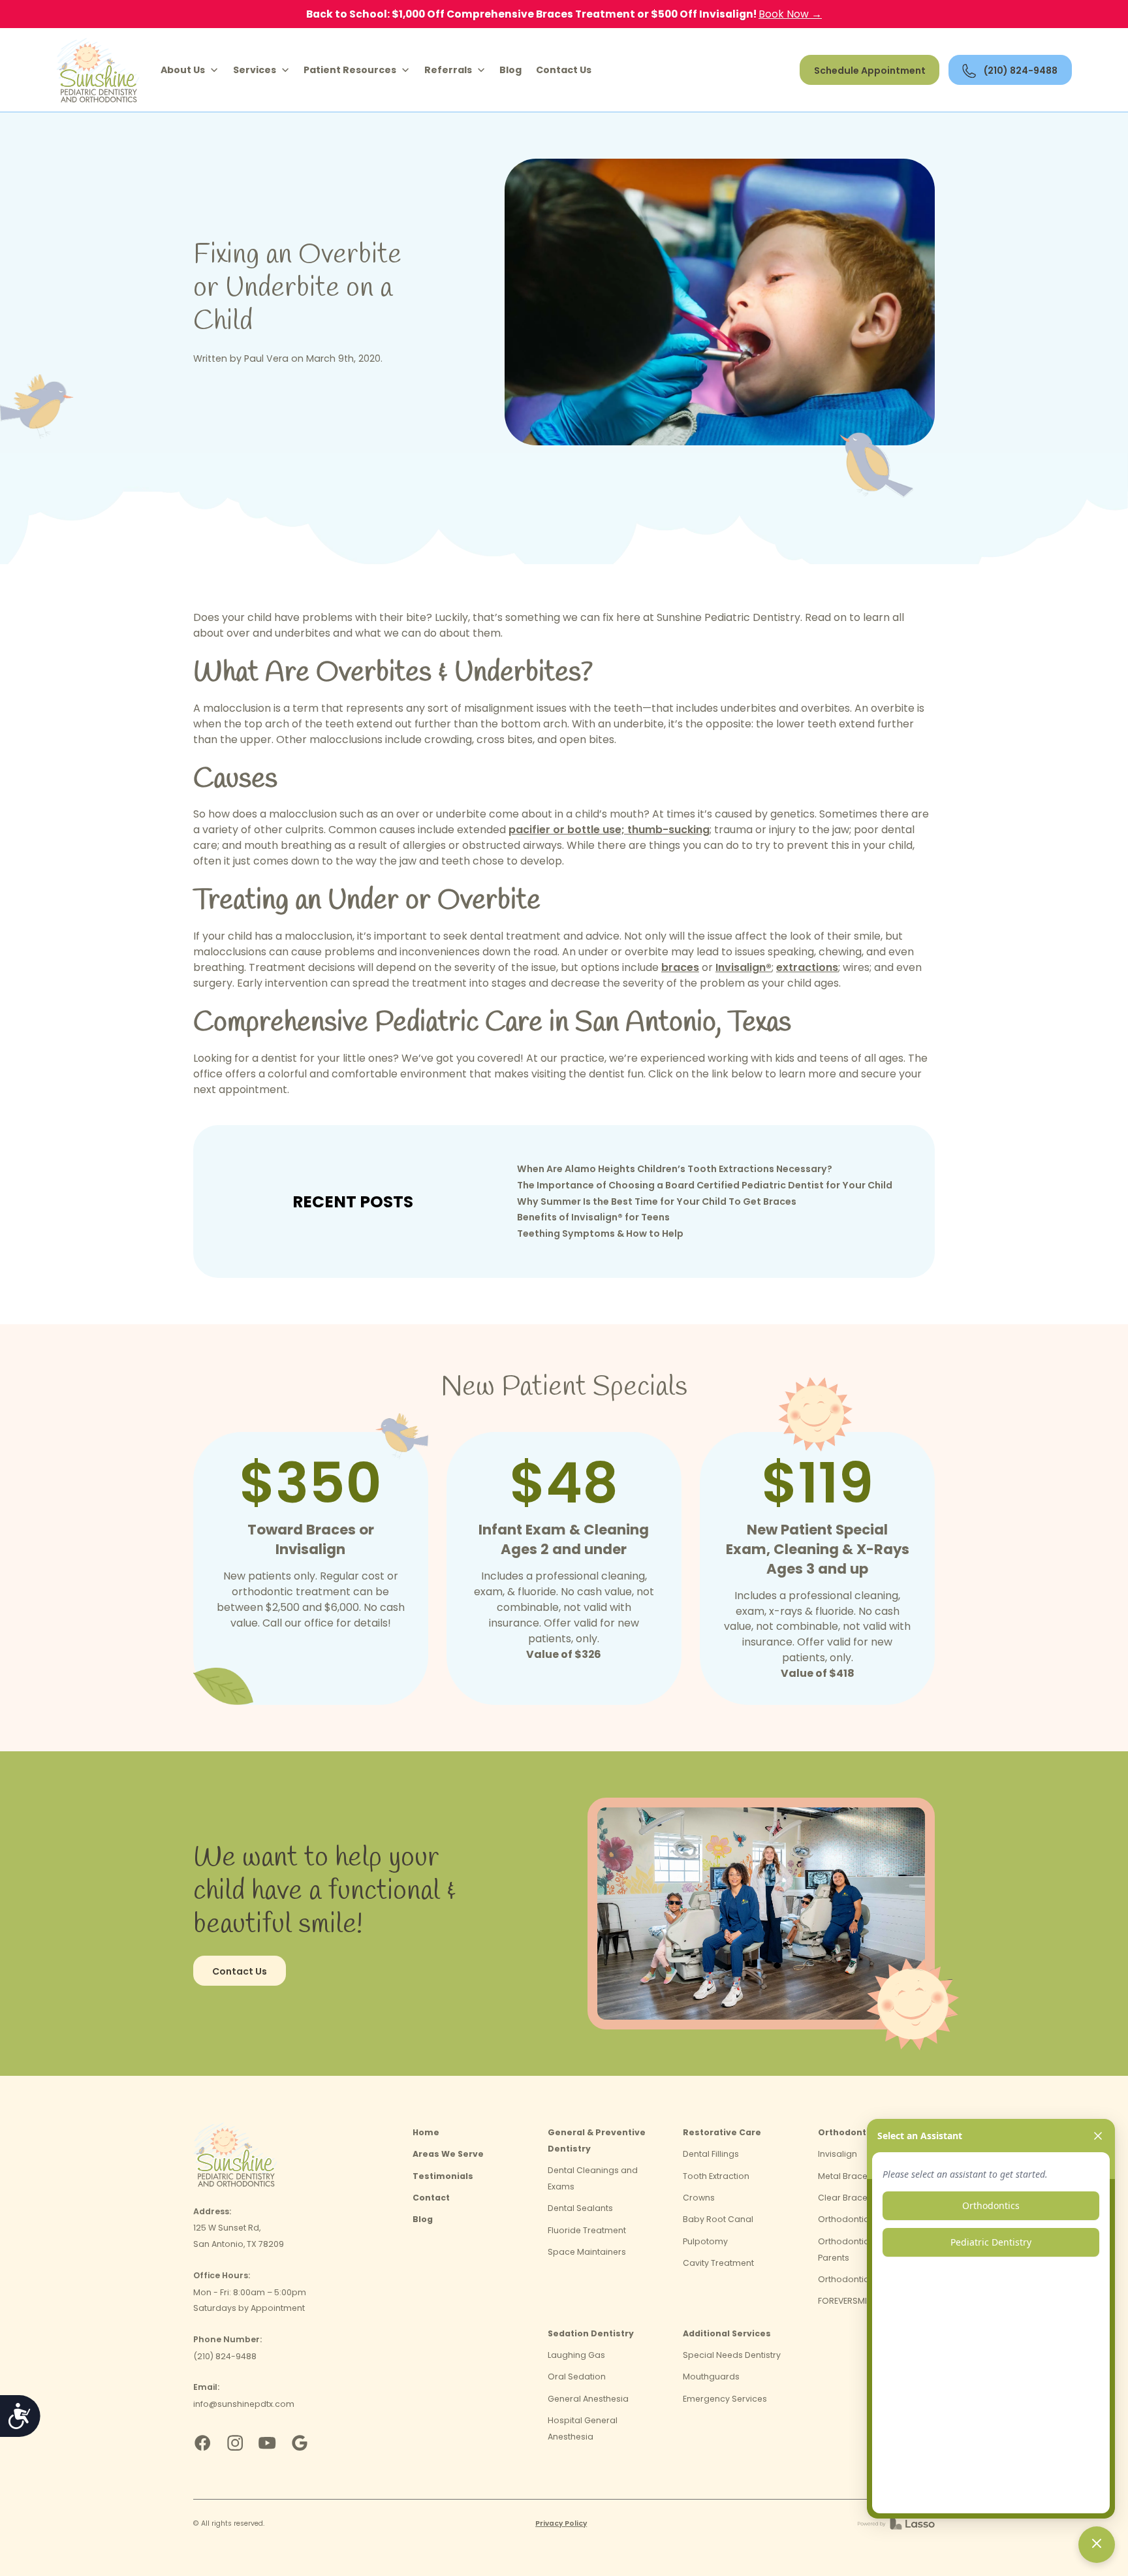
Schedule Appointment (870, 71)
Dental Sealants (580, 2208)
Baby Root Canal (718, 2219)
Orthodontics (849, 2132)
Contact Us (564, 70)
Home (426, 2132)
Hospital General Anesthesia (583, 2428)
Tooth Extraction (716, 2176)
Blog (510, 70)
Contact (431, 2198)
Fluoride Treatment (587, 2230)
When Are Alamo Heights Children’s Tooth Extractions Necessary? (675, 1169)
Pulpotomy (705, 2241)
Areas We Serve (448, 2154)
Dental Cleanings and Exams (593, 2178)
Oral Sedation (577, 2377)
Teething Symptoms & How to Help (600, 1233)
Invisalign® (744, 967)
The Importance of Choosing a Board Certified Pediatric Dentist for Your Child (705, 1185)
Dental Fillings (711, 2154)
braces (680, 967)
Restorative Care (722, 2132)
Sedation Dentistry (591, 2333)
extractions (807, 967)
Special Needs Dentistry (732, 2355)
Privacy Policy (561, 2523)
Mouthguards (711, 2377)
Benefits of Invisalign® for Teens (593, 1217)
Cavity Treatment (718, 2263)
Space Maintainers (587, 2252)
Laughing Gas (576, 2355)
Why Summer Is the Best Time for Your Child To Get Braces (657, 1201)
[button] (190, 71)
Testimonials (443, 2176)
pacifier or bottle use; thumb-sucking (609, 830)
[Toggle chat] (1097, 2545)
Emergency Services (725, 2399)
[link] (98, 70)
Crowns (699, 2198)
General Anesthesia (588, 2399)
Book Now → (790, 14)
